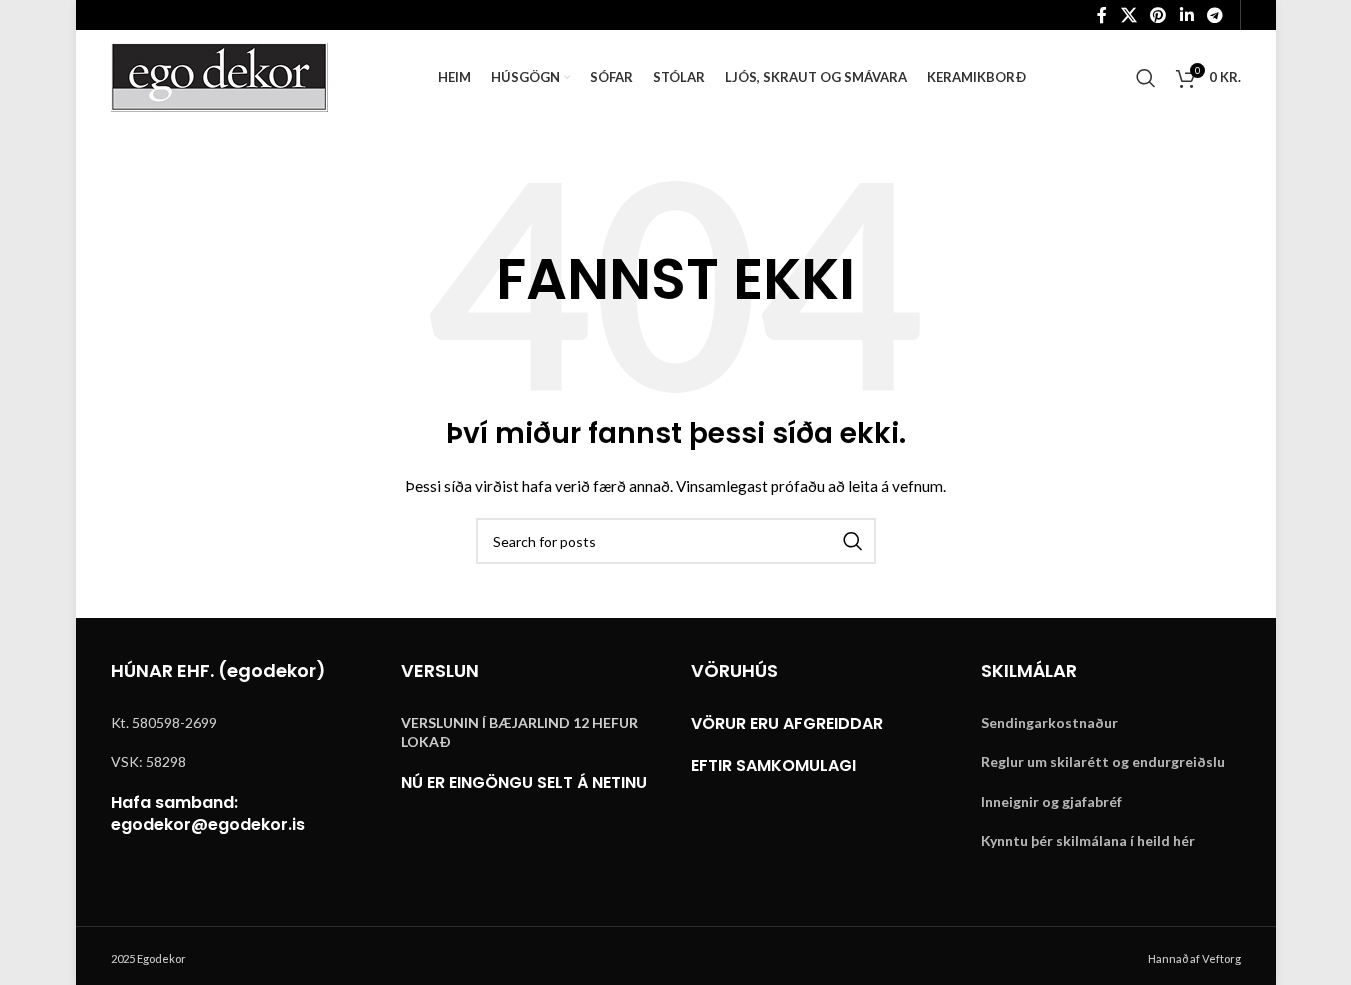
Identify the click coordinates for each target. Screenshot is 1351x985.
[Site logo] (219, 75)
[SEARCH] (853, 541)
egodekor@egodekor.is (208, 824)
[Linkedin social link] (1186, 15)
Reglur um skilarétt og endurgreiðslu (1103, 761)
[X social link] (1128, 15)
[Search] (1146, 78)
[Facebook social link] (1102, 15)
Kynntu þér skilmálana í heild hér (1088, 840)
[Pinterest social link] (1158, 15)
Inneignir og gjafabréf (1051, 801)
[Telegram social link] (1214, 15)
